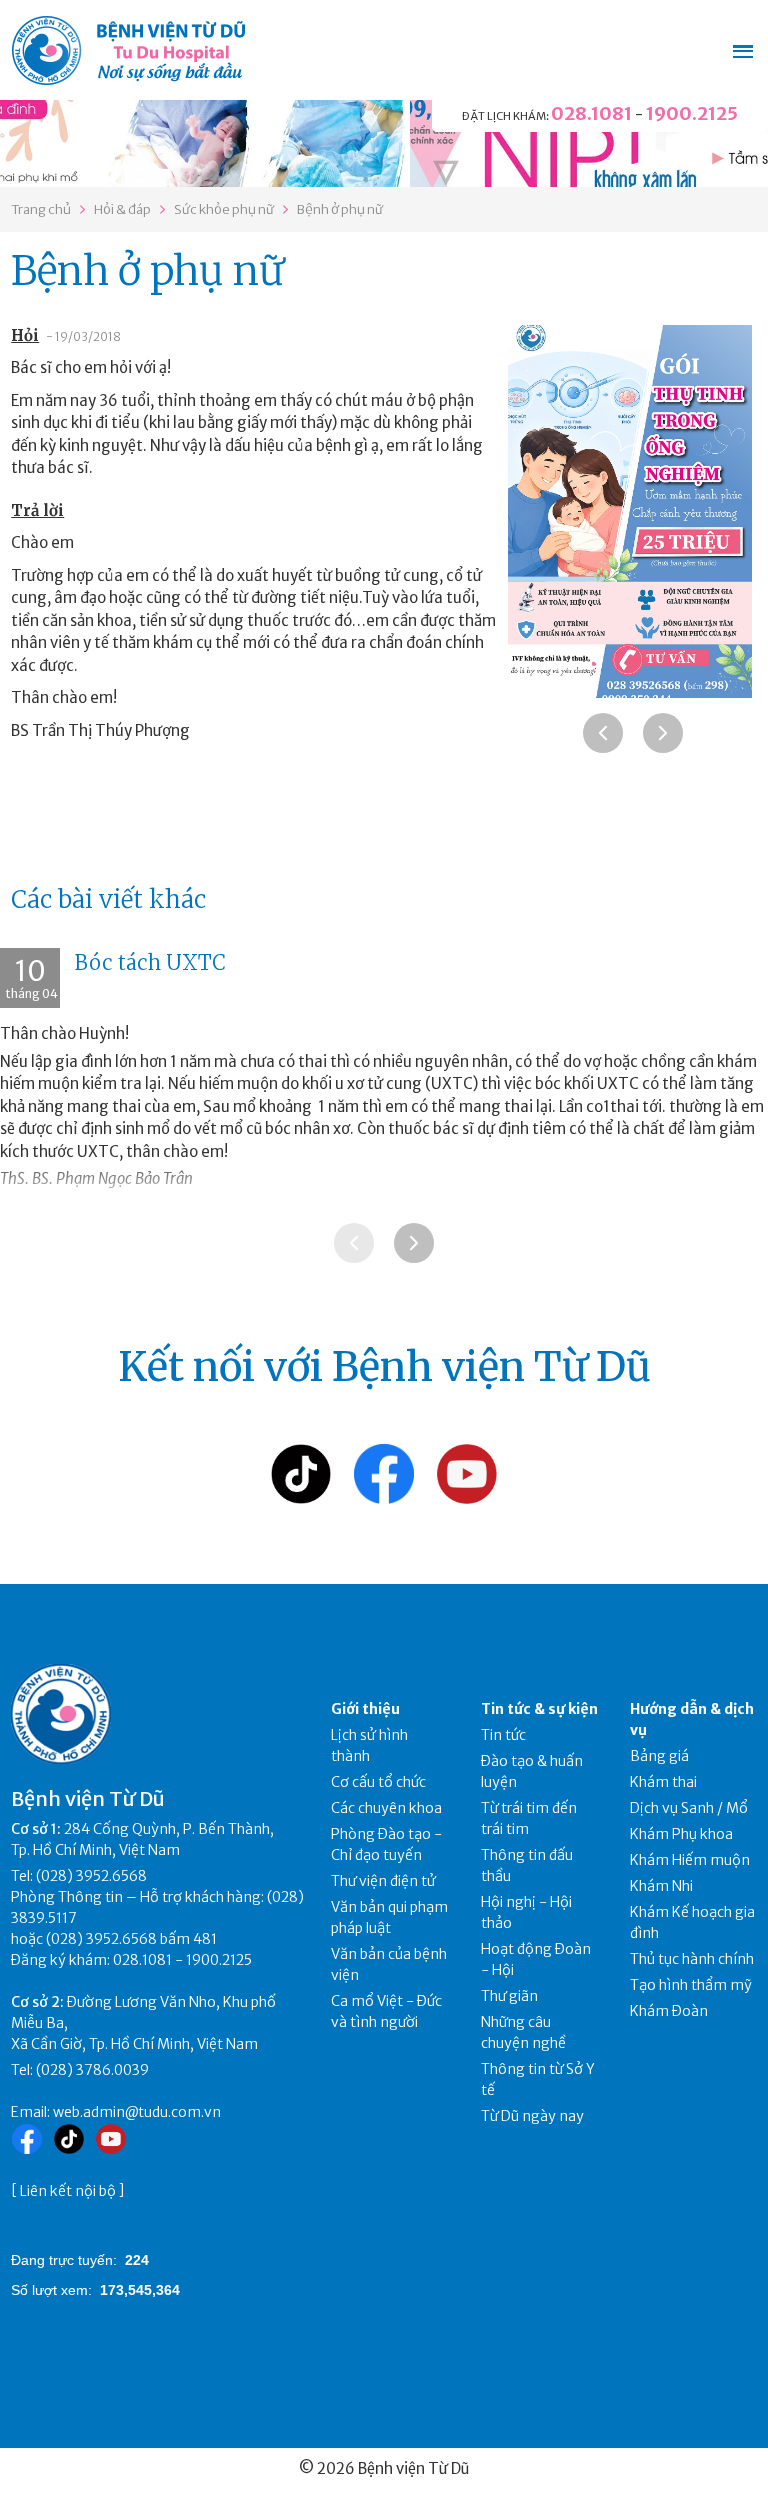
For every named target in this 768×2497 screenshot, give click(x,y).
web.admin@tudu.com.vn (137, 2112)
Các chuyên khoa (386, 1808)
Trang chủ (41, 209)
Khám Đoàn (669, 2011)
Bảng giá (659, 1756)
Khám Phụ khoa (681, 1834)
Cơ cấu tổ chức (378, 1782)
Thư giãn (509, 1996)
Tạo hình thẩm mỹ (691, 1985)
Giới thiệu (365, 1709)
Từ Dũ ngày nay (532, 2116)
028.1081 (591, 113)
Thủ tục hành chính (692, 1959)
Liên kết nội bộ (68, 2191)
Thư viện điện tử (383, 1881)
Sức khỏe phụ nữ (224, 209)
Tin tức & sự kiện (539, 1709)
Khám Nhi (661, 1886)
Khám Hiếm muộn (690, 1860)
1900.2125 (692, 113)
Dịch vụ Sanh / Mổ (689, 1808)
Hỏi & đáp (122, 209)
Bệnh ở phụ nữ (340, 209)
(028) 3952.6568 (91, 1876)
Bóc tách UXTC (150, 962)
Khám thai (663, 1782)
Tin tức (503, 1735)
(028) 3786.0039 (92, 2070)
